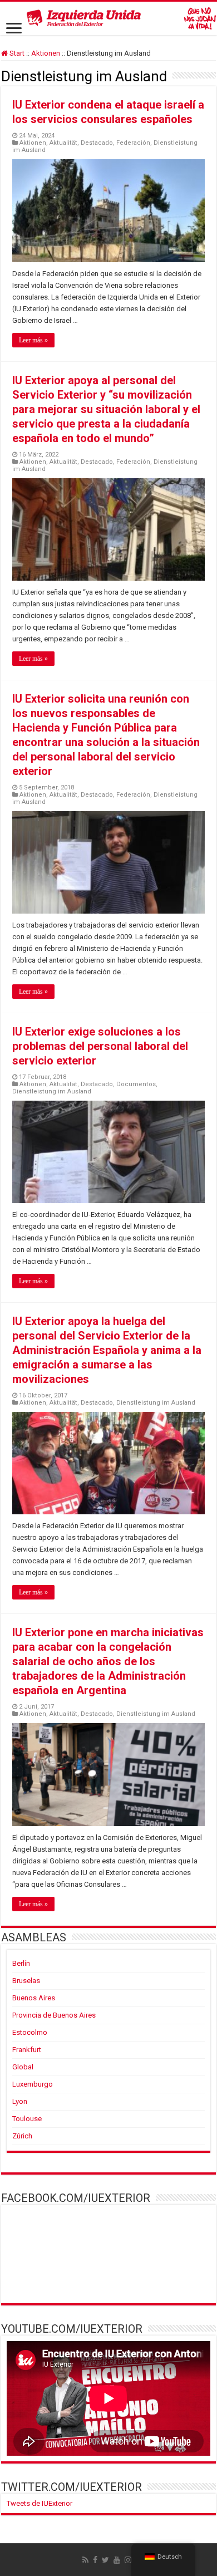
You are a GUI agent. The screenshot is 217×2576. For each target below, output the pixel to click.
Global (23, 2067)
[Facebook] (95, 2560)
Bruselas (26, 1981)
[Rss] (85, 2560)
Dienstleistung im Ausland (52, 1091)
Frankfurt (27, 2050)
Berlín (21, 1963)
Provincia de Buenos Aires (54, 2015)
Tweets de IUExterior (40, 2503)
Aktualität (63, 143)
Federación (133, 143)
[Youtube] (117, 2560)
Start (16, 53)
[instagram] (128, 2560)
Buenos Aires (34, 1998)
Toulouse (27, 2119)
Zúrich (22, 2136)
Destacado (97, 143)
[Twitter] (105, 2560)
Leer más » (33, 340)
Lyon (20, 2101)
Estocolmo (30, 2032)
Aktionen (46, 53)
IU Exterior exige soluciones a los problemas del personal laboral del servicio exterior (100, 1046)
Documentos (136, 1084)
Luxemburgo (33, 2084)
